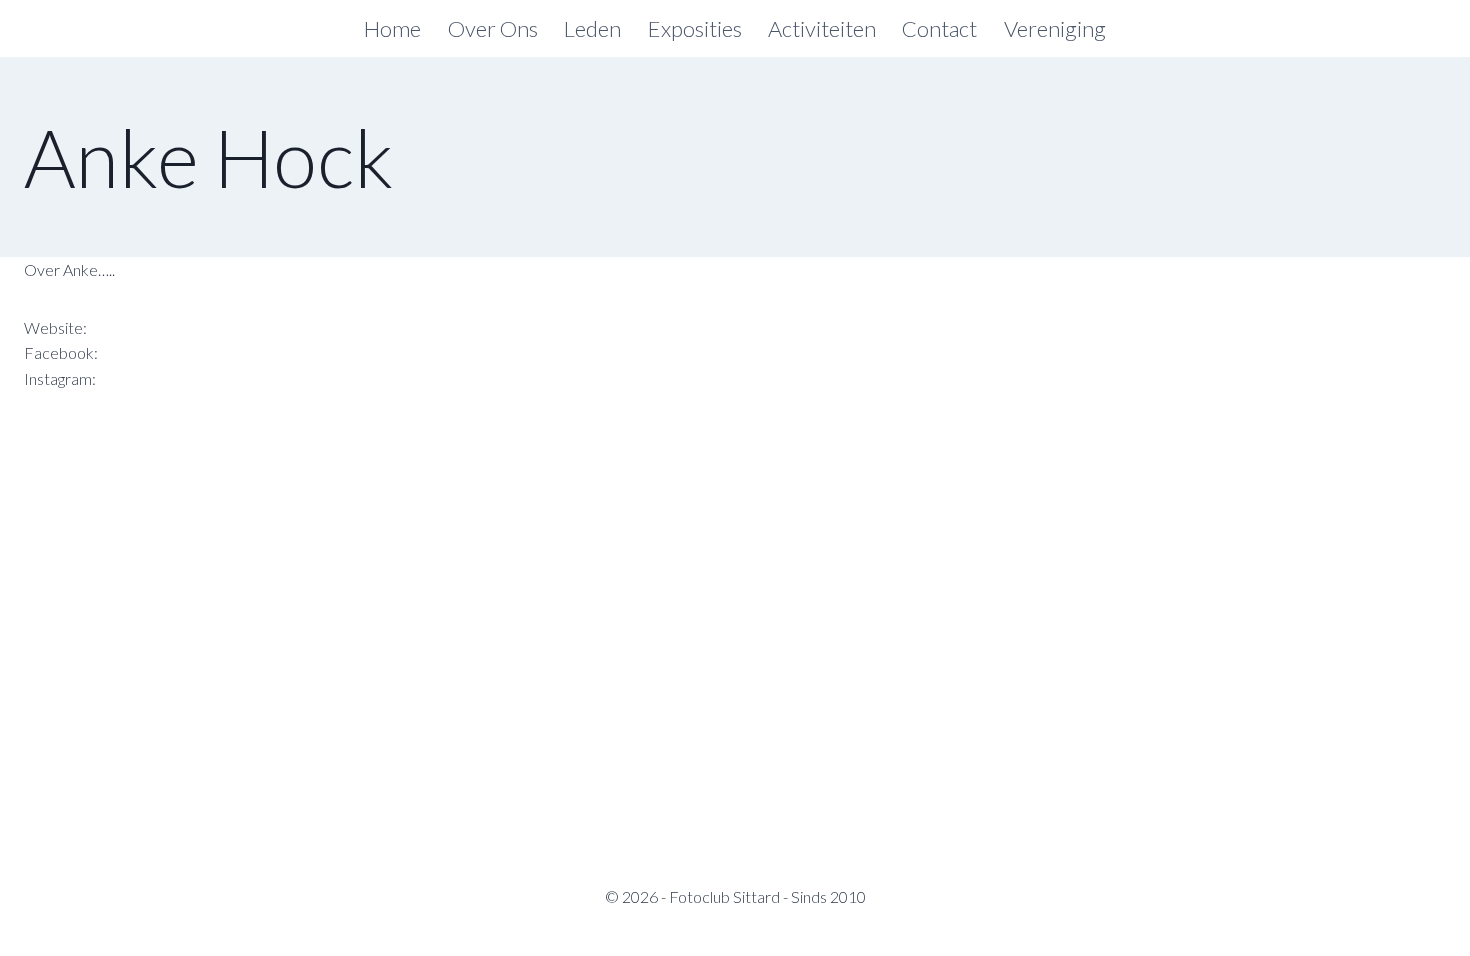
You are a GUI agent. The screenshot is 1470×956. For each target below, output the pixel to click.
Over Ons (493, 28)
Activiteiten (822, 28)
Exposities (695, 28)
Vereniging (1055, 28)
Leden (592, 28)
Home (392, 28)
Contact (939, 28)
